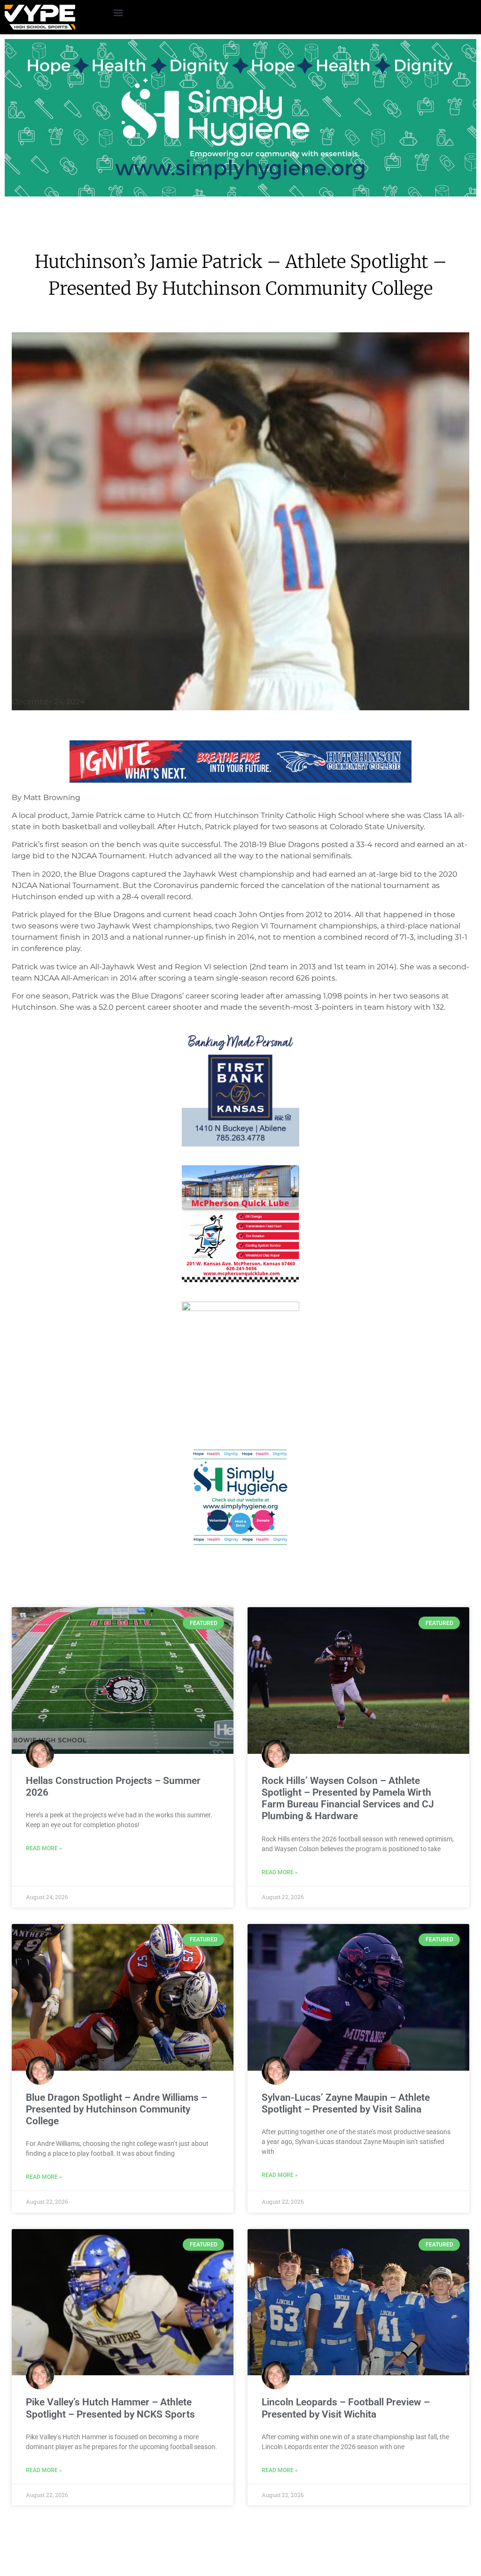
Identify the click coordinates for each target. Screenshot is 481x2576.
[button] (118, 12)
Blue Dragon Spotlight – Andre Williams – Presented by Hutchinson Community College (116, 2109)
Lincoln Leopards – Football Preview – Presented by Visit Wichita (346, 2408)
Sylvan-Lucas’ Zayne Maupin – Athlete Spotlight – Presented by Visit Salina (346, 2103)
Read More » (44, 1848)
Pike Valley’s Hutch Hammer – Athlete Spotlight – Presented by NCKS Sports (110, 2408)
